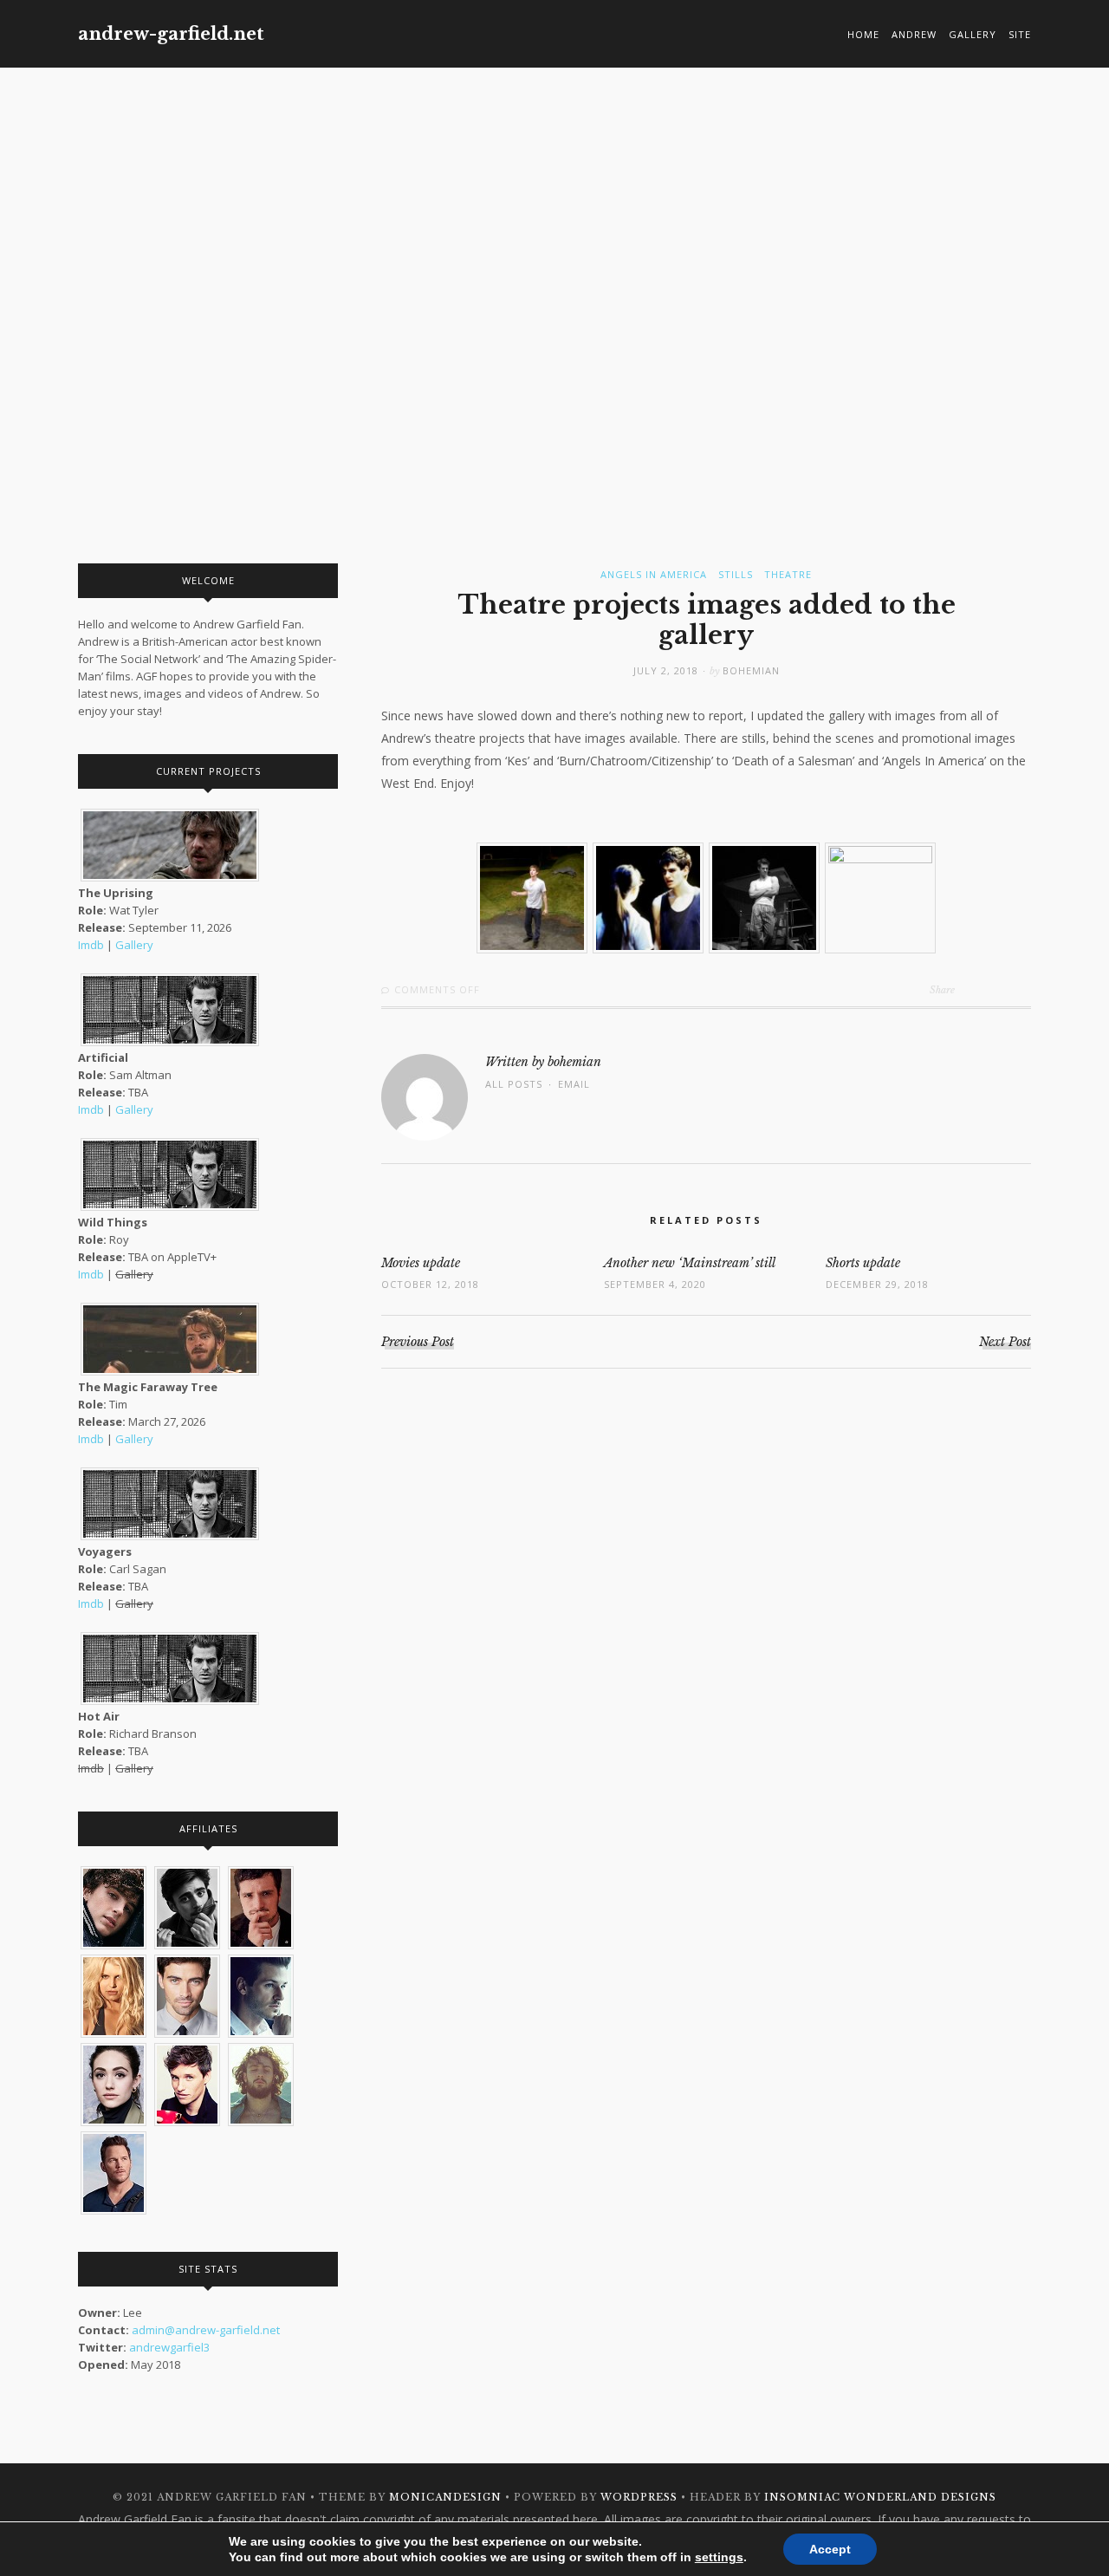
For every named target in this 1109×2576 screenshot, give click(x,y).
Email (574, 1084)
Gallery (973, 34)
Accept (830, 2549)
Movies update (421, 1263)
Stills (736, 574)
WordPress (639, 2497)
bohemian (751, 670)
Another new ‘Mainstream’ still (690, 1263)
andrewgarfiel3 (169, 2347)
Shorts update (863, 1263)
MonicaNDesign (445, 2497)
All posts (514, 1084)
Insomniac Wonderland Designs (880, 2497)
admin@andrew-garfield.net (206, 2330)
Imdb (91, 945)
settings (719, 2557)
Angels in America (654, 574)
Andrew (914, 34)
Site (1020, 34)
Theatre (788, 574)
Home (863, 34)
